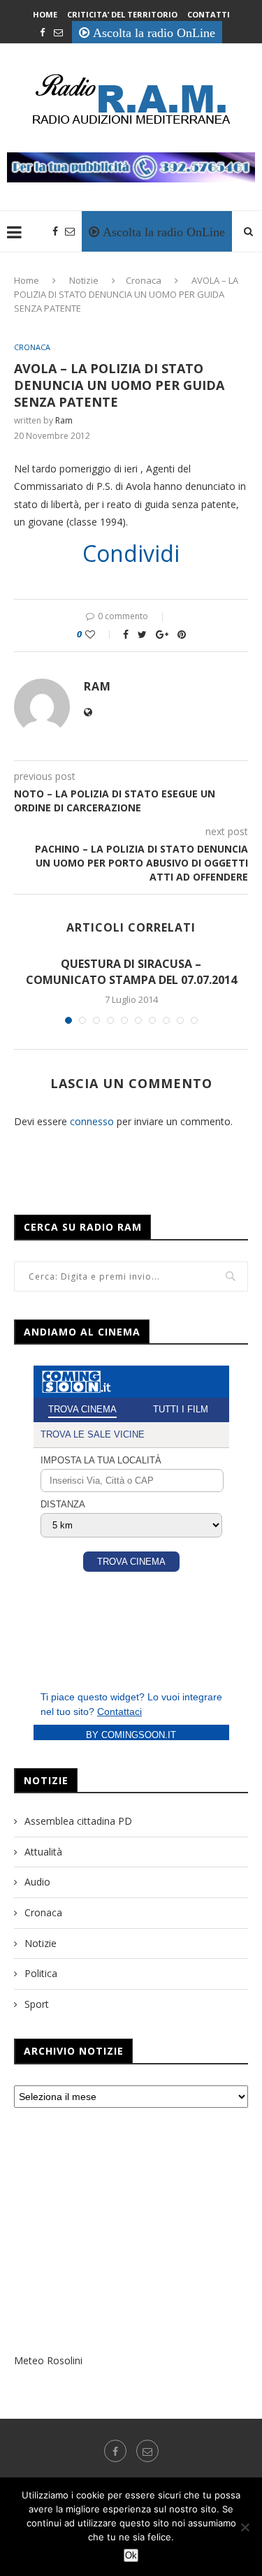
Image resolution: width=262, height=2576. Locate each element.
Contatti (209, 14)
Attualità (43, 1852)
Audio (37, 1882)
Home (45, 14)
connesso (92, 1121)
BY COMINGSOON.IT (131, 1735)
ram (64, 420)
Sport (37, 2004)
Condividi (131, 553)
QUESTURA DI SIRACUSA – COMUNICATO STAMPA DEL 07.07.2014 (131, 971)
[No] (245, 2527)
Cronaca (144, 280)
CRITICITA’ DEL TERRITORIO (122, 14)
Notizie (84, 280)
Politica (41, 1973)
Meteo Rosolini (48, 2360)
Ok (131, 2555)
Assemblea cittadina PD (78, 1821)
